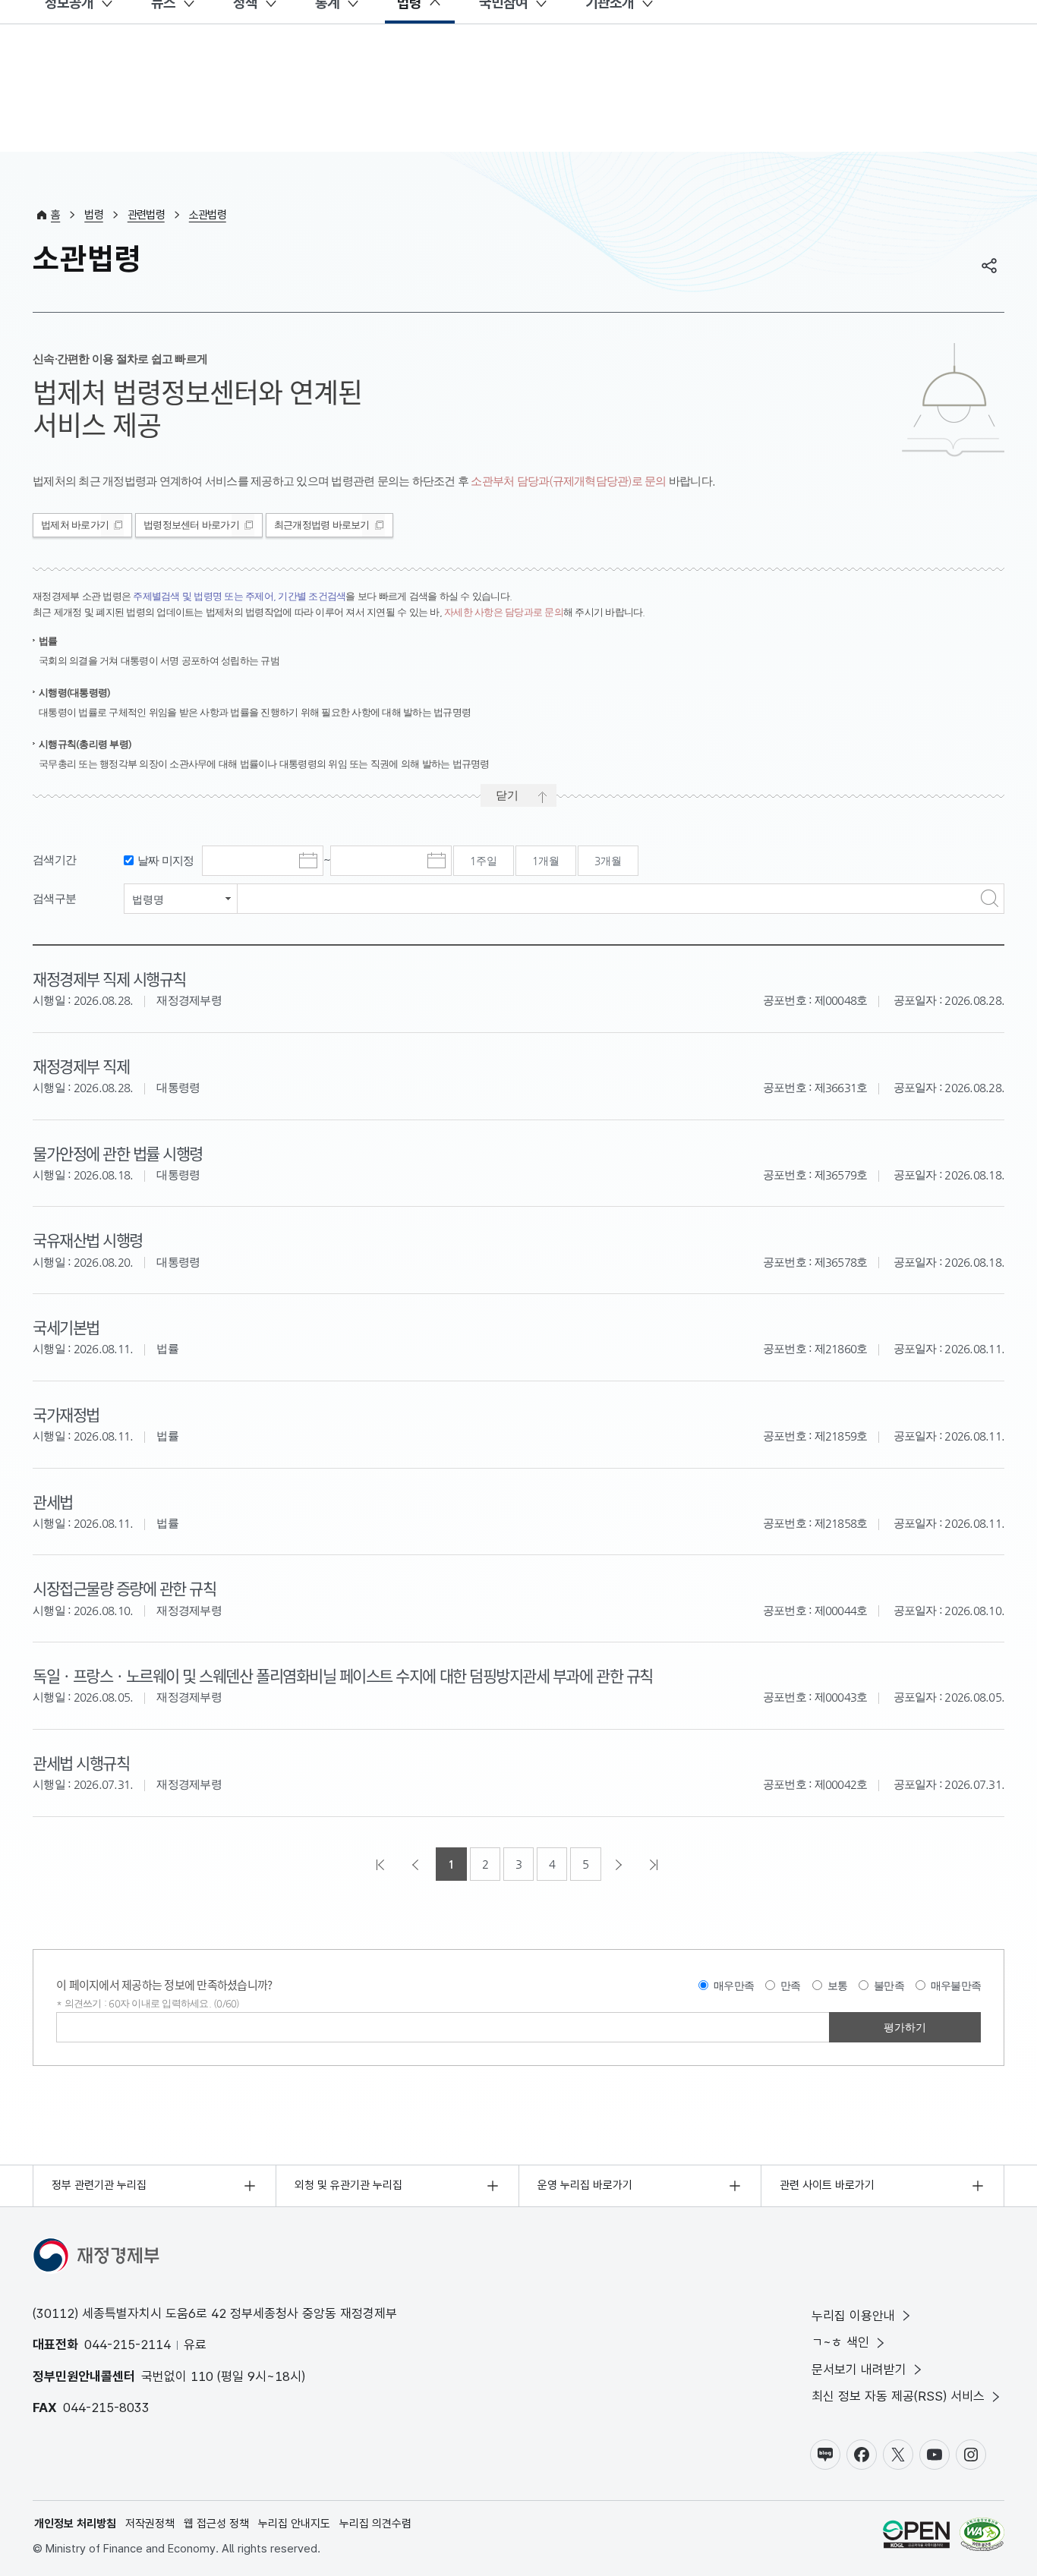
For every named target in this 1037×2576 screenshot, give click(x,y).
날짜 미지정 (166, 860)
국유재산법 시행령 (88, 1239)
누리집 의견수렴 (375, 2524)
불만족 (889, 1986)
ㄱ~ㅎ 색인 (840, 2342)
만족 (791, 1986)
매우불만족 (956, 1986)
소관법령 (208, 215)
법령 (94, 215)
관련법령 (146, 215)
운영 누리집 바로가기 (585, 2185)
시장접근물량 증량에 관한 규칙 (124, 1588)
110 (202, 2376)
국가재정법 (66, 1414)
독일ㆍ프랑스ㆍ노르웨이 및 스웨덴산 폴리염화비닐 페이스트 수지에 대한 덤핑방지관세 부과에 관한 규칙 (343, 1675)
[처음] (382, 1864)
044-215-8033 (106, 2408)
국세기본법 (66, 1327)
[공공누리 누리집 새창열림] (916, 2537)
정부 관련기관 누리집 (99, 2185)
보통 (838, 1986)
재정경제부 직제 (81, 1066)
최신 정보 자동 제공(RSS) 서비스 (898, 2396)
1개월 (546, 861)
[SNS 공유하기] (989, 266)
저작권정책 (150, 2524)
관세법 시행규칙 (81, 1762)
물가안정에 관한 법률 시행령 (118, 1153)
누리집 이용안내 (853, 2316)
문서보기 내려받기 (859, 2370)
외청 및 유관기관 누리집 (348, 2185)
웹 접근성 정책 (216, 2524)
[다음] (620, 1864)
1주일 (484, 861)
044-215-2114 (128, 2345)
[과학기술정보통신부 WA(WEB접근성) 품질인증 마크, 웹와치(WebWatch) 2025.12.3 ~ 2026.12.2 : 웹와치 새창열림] (982, 2537)
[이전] (417, 1864)
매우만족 (734, 1986)
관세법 (53, 1501)
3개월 (608, 861)
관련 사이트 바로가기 (827, 2185)
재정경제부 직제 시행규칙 (109, 978)
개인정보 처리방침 (75, 2524)
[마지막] (655, 1864)
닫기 (507, 795)
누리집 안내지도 (294, 2524)
